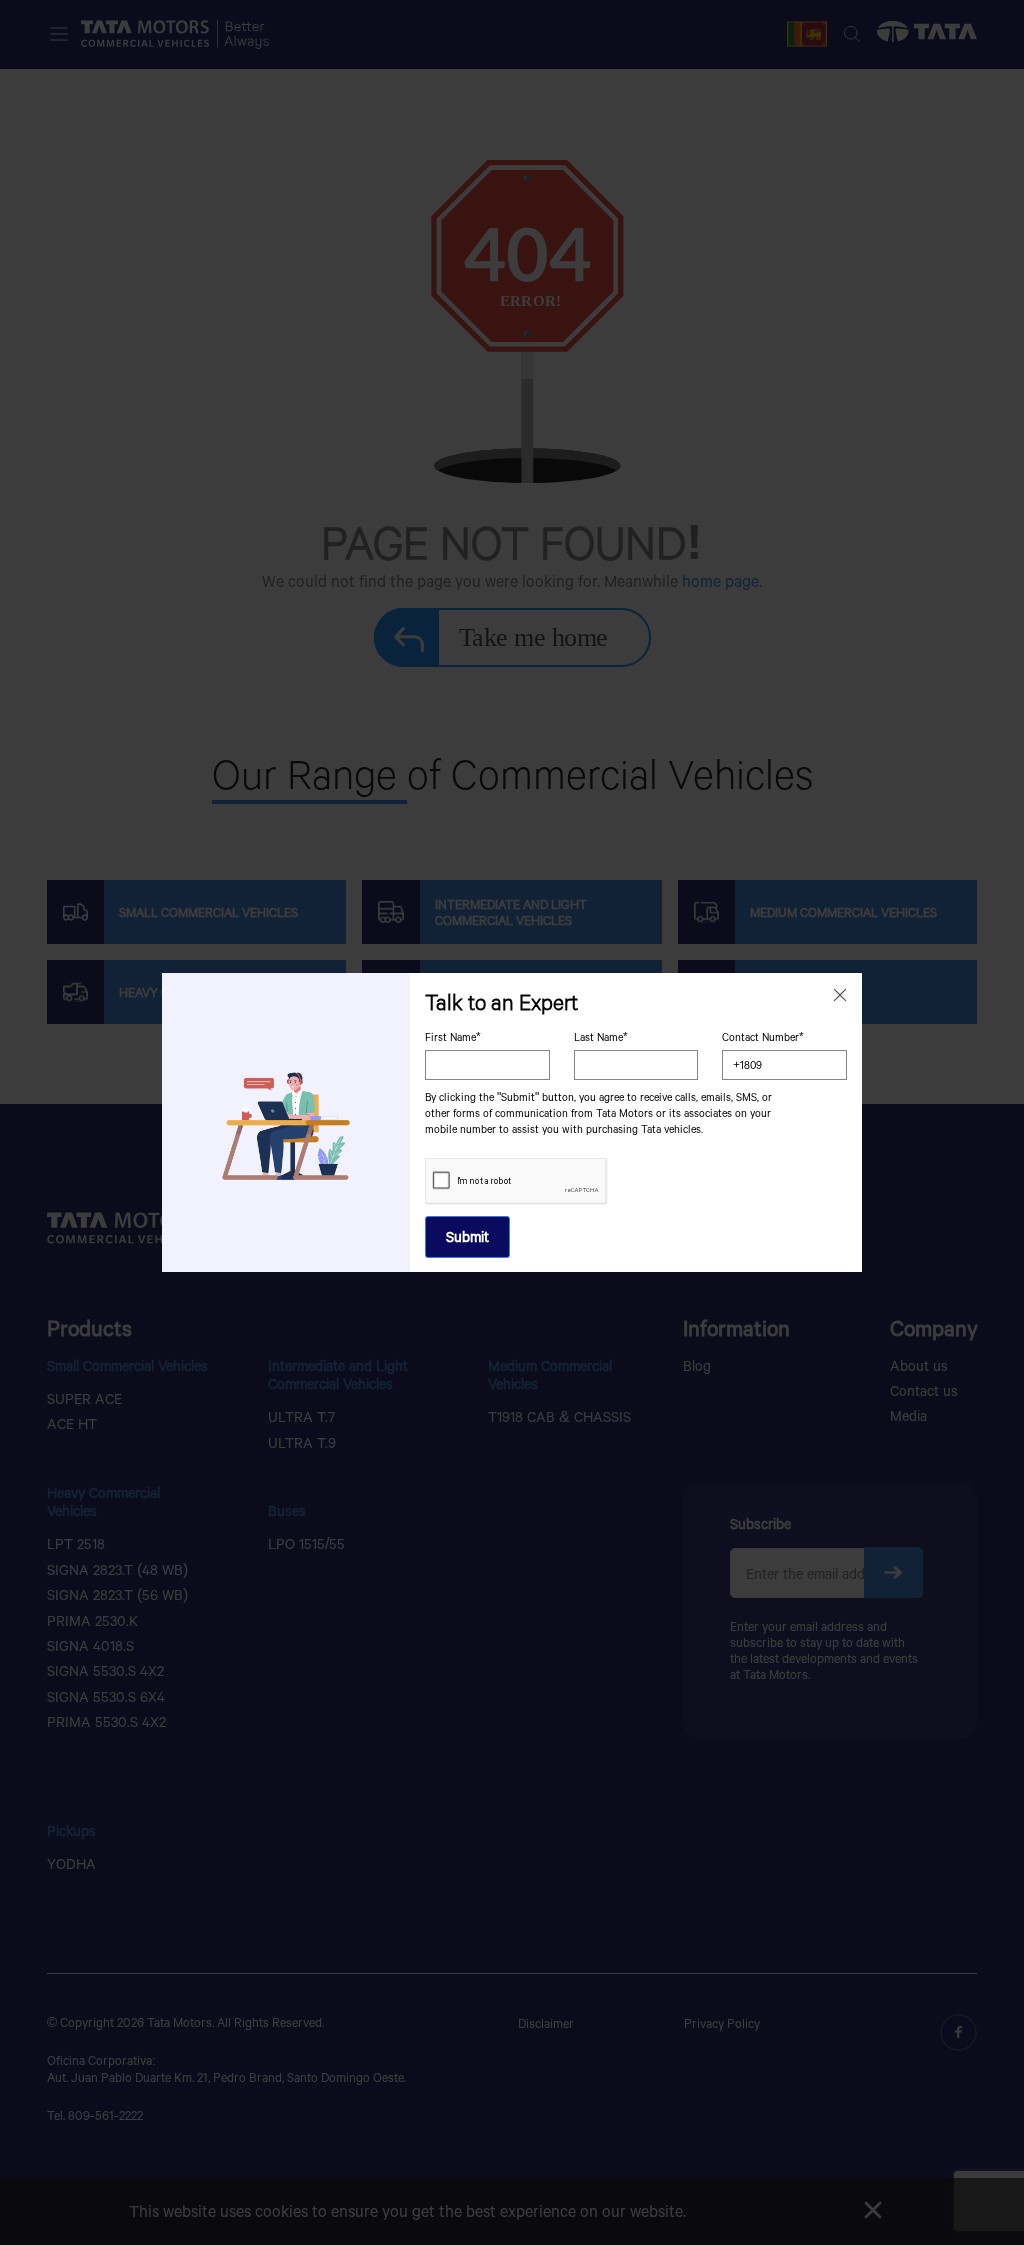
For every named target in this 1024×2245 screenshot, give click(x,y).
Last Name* (601, 1037)
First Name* (453, 1037)
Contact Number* (763, 1037)
